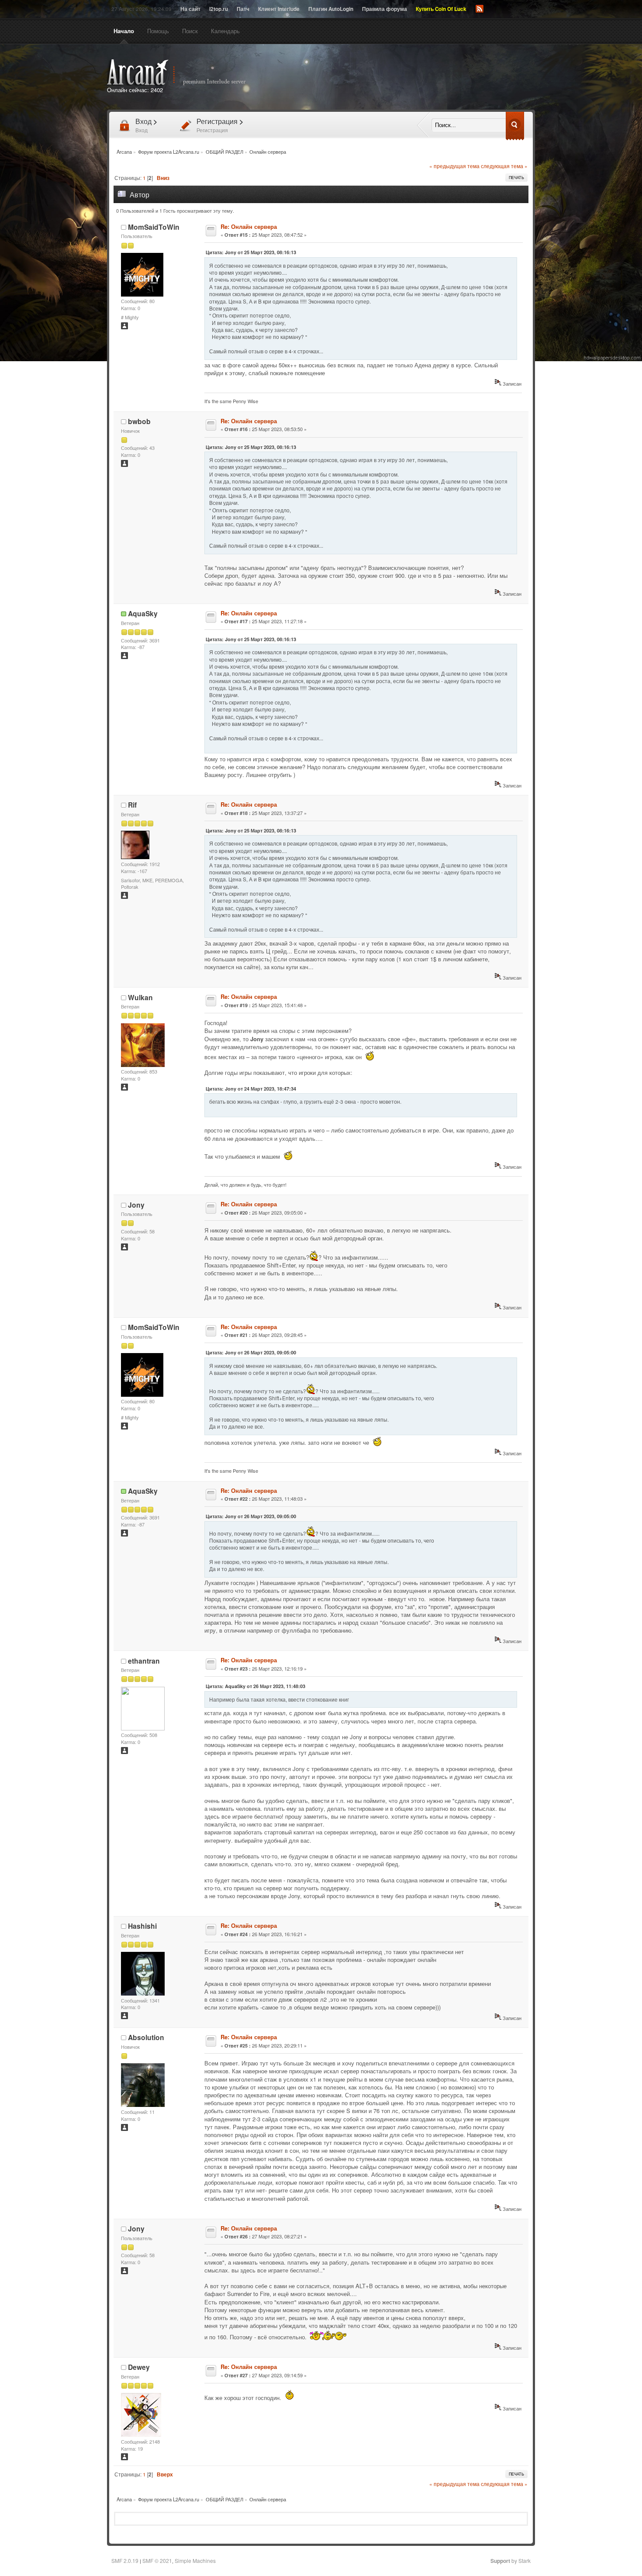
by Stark (511, 2560)
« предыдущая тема (454, 166)
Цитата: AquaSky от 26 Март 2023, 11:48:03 (255, 1686)
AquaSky (143, 613)
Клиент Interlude (279, 9)
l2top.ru (219, 9)
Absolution (146, 2037)
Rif (132, 805)
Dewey (139, 2367)
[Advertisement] (421, 78)
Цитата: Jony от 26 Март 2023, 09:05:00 (251, 1352)
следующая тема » (504, 166)
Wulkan (140, 997)
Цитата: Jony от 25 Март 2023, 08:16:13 (251, 252)
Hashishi (142, 1926)
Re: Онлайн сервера (249, 226)
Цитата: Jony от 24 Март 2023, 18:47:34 (251, 1089)
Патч (243, 9)
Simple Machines (195, 2560)
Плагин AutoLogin (331, 9)
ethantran (144, 1661)
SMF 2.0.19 (125, 2560)
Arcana (186, 73)
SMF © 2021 (157, 2560)
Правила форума (385, 9)
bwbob (139, 421)
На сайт (190, 9)
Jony (136, 1205)
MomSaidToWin (154, 227)
